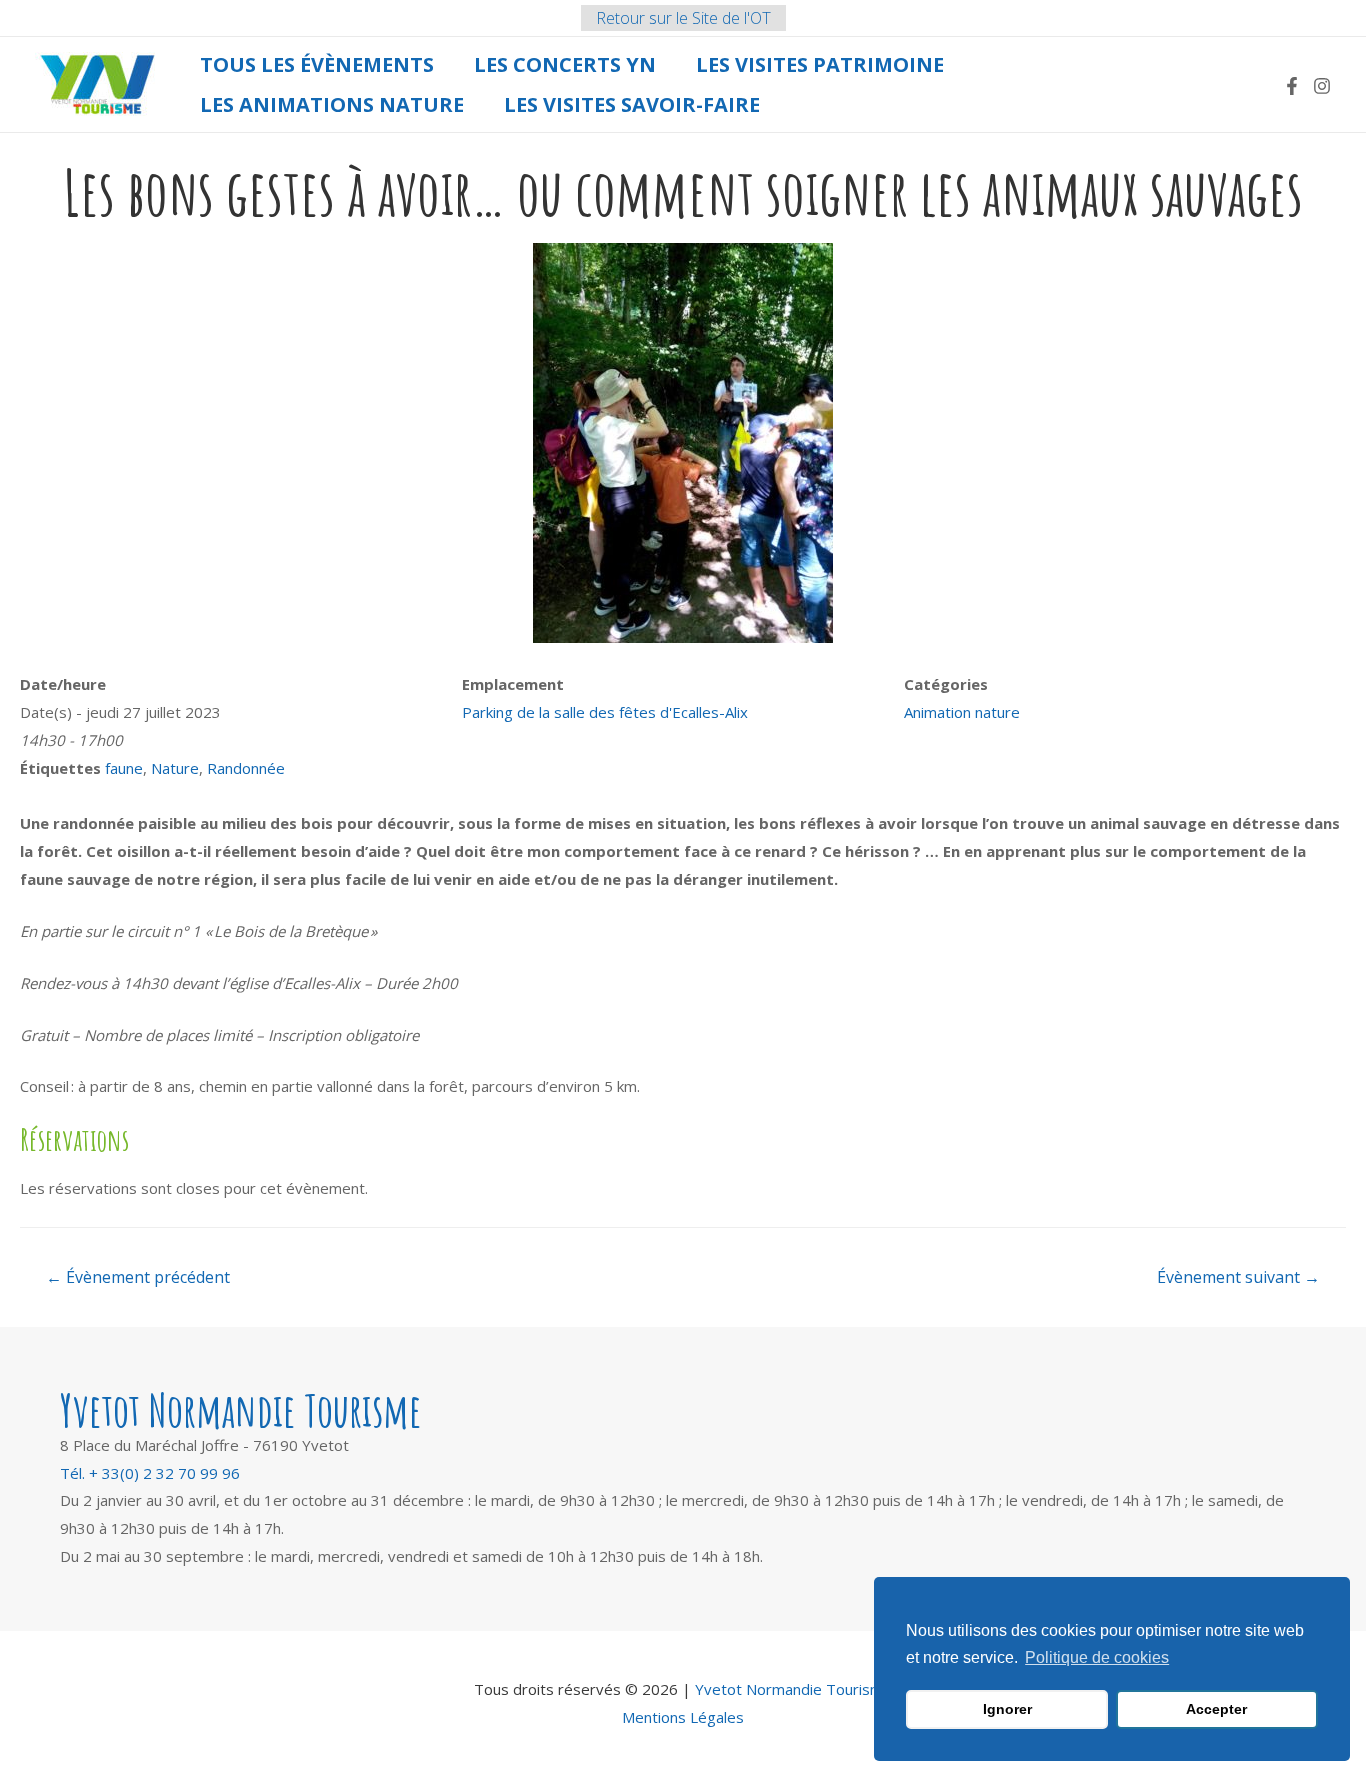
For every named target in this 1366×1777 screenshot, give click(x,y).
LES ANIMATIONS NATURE (332, 104)
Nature (175, 768)
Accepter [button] (1216, 1709)
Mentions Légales (683, 1717)
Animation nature (962, 712)
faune (124, 768)
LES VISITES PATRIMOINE (820, 64)
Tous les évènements (317, 64)
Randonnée (246, 768)
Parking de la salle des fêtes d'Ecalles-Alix (605, 712)
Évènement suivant (1238, 1277)
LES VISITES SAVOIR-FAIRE (632, 104)
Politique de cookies (1097, 1657)
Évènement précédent (138, 1277)
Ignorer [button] (1007, 1709)
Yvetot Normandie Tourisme (793, 1689)
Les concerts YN (565, 64)
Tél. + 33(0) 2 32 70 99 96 (150, 1473)
